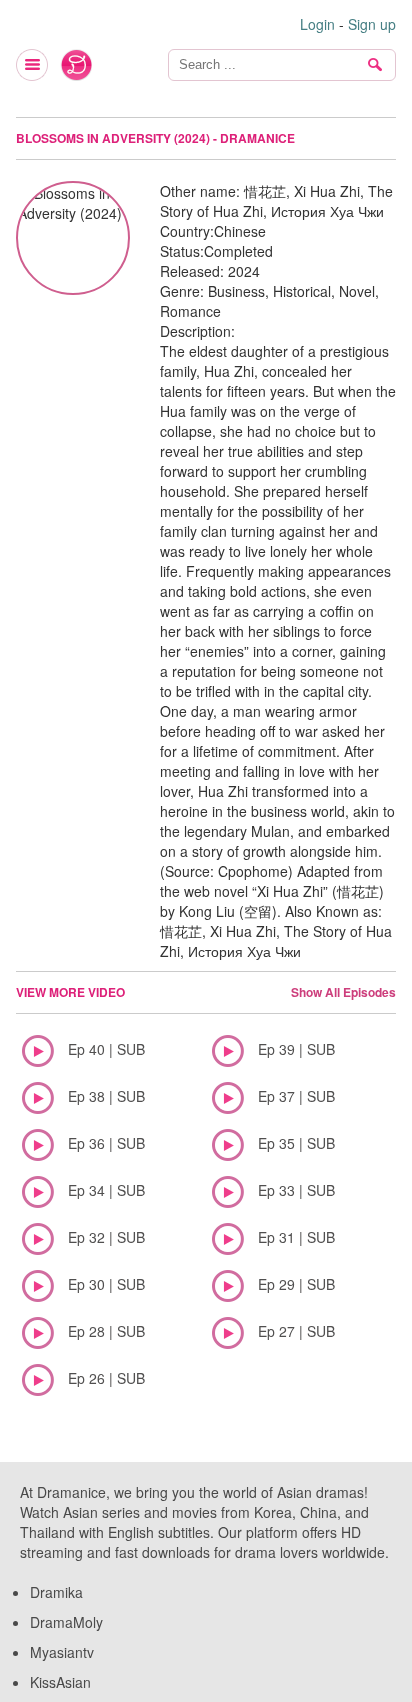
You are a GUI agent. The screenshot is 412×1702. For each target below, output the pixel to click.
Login (317, 24)
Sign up (372, 24)
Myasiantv (62, 1652)
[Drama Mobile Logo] (77, 65)
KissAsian (60, 1682)
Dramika (56, 1592)
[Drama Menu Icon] (33, 65)
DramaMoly (66, 1622)
